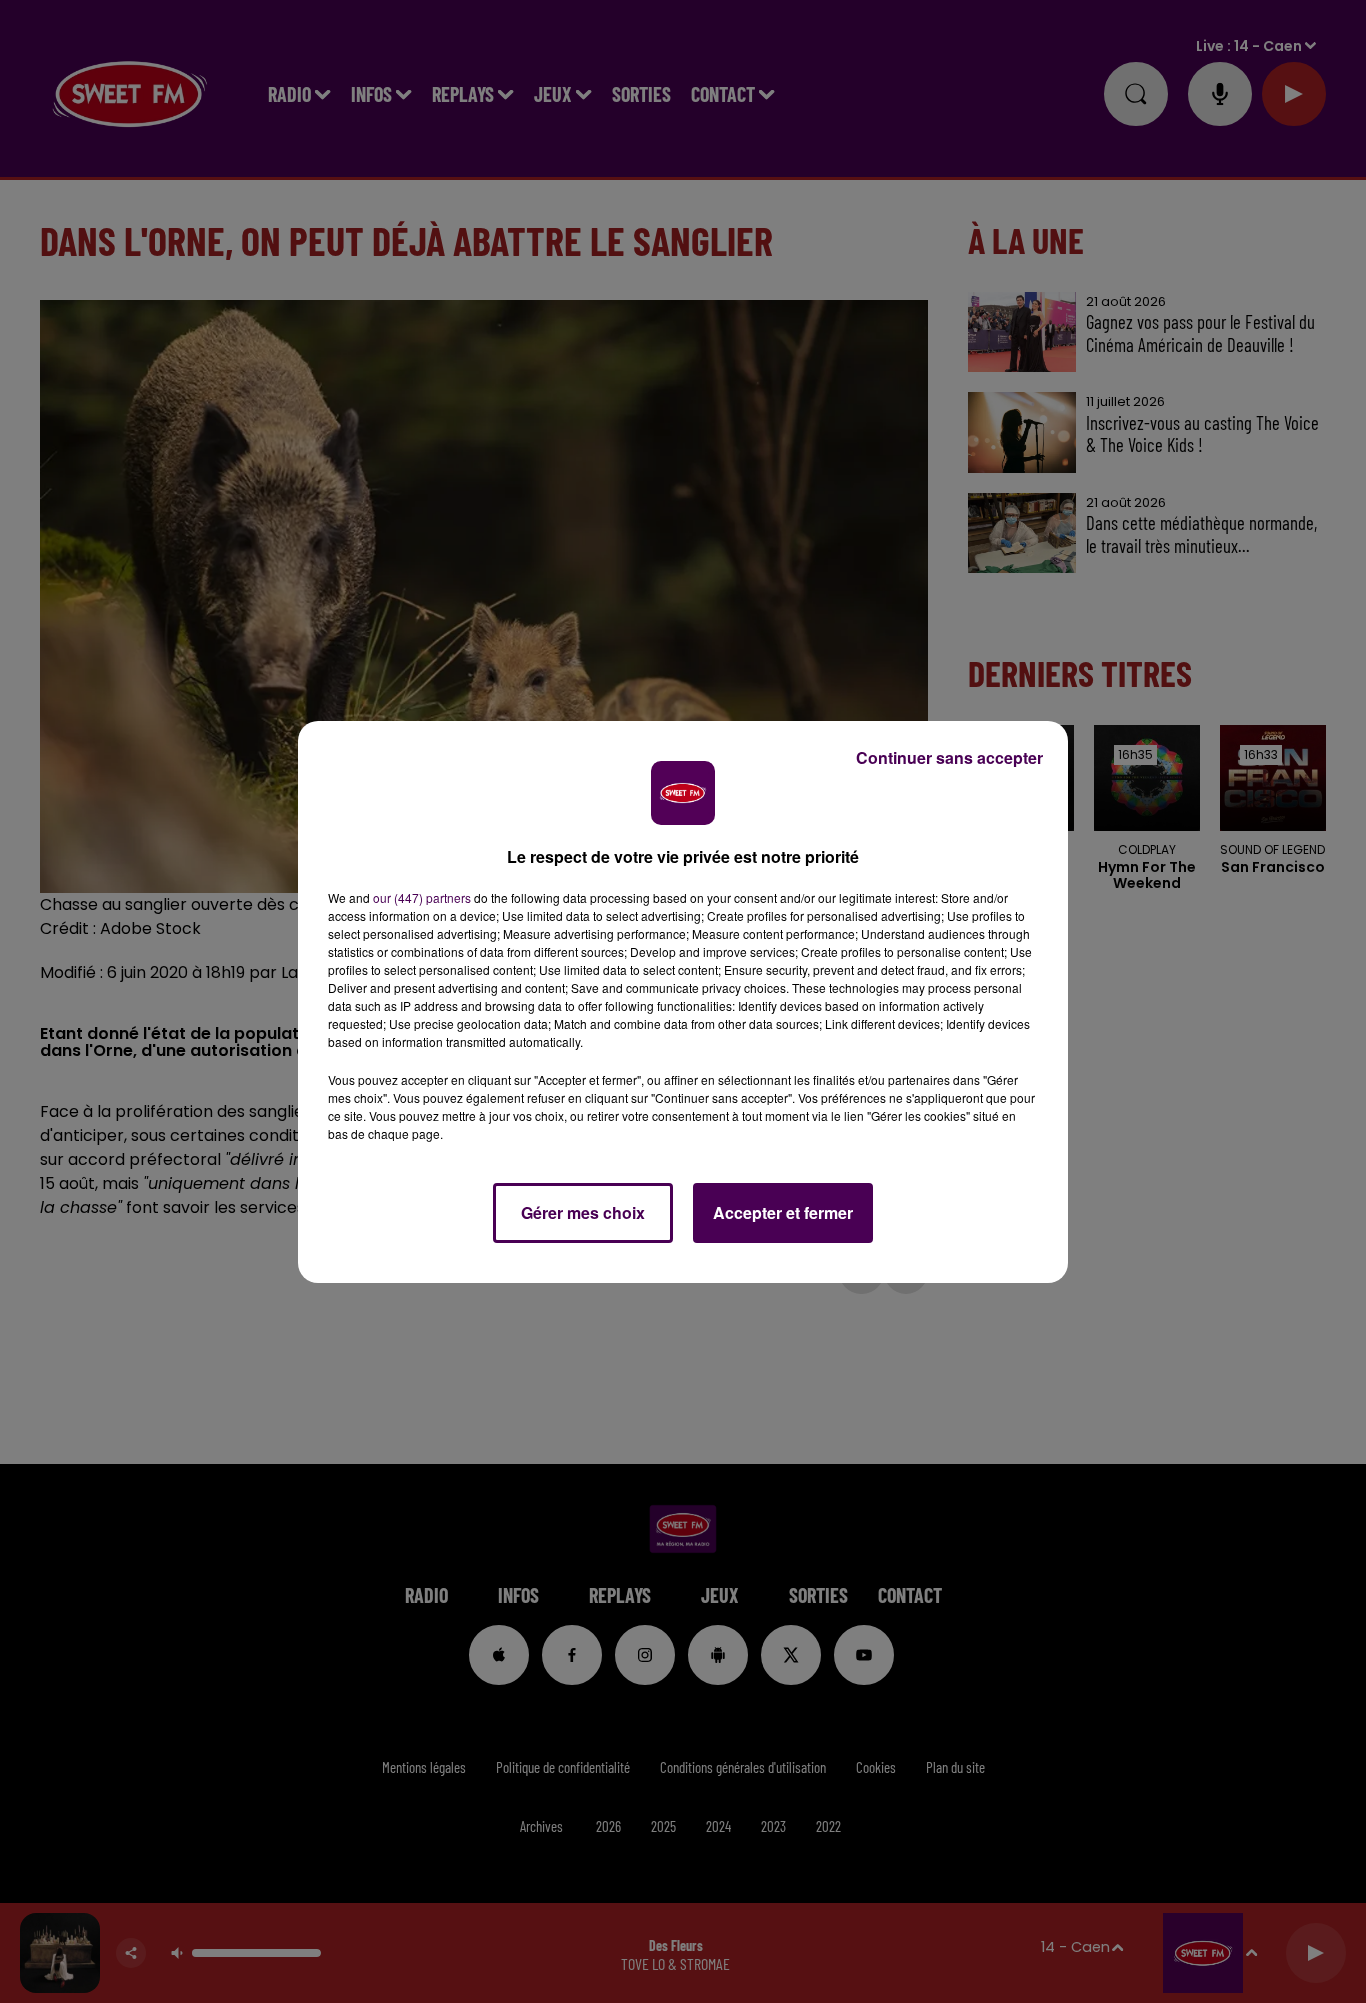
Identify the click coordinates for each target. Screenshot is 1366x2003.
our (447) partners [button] (422, 897)
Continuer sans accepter (949, 757)
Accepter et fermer (783, 1212)
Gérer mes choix (583, 1212)
